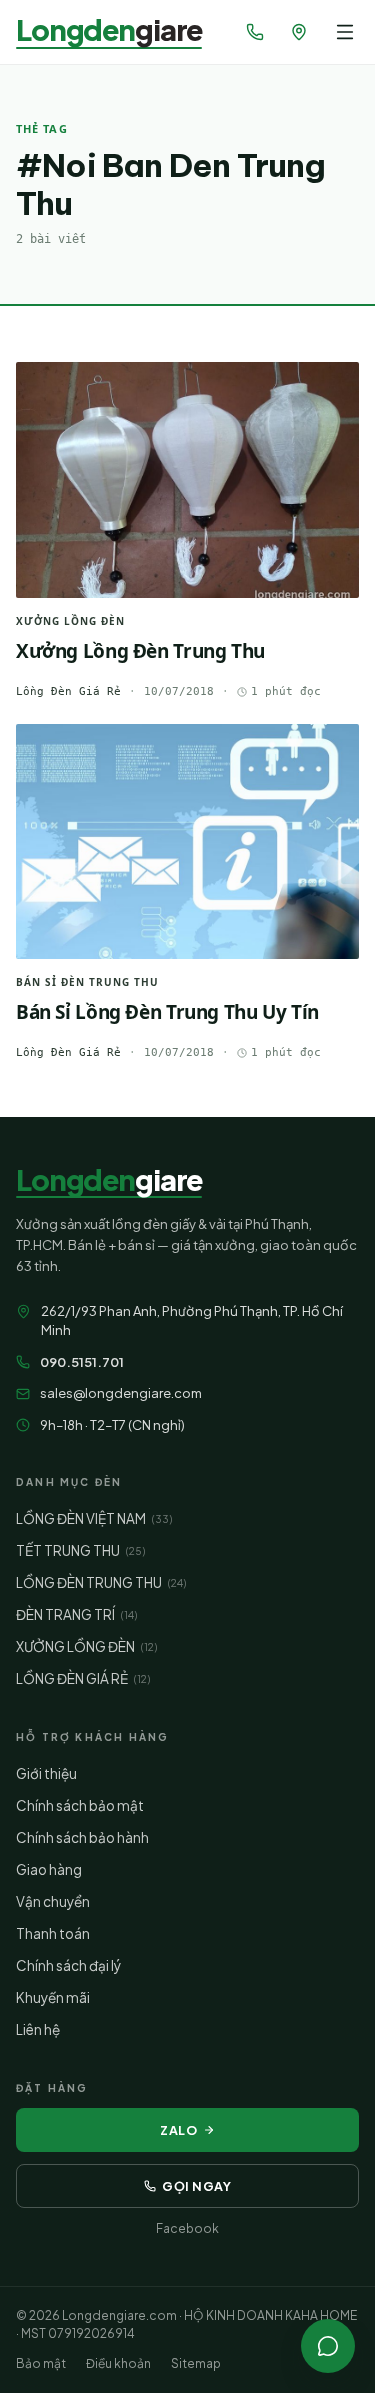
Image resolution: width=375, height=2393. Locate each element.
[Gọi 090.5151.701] (255, 32)
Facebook (187, 2228)
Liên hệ (38, 2029)
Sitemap (196, 2363)
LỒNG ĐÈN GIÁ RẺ (83, 1678)
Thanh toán (53, 1933)
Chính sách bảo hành (82, 1837)
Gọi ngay (196, 2186)
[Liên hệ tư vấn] (328, 2346)
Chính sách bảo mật (80, 1805)
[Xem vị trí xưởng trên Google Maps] (299, 32)
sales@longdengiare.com (121, 1393)
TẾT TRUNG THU (80, 1550)
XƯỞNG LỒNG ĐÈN (86, 1646)
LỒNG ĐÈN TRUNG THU (101, 1582)
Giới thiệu (46, 1773)
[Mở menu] (345, 32)
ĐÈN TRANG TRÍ (76, 1614)
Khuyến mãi (53, 1997)
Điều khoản (118, 2363)
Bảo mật (41, 2363)
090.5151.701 (82, 1362)
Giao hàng (49, 1869)
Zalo (178, 2130)
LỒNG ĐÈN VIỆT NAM (94, 1518)
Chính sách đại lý (68, 1965)
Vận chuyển (53, 1901)
